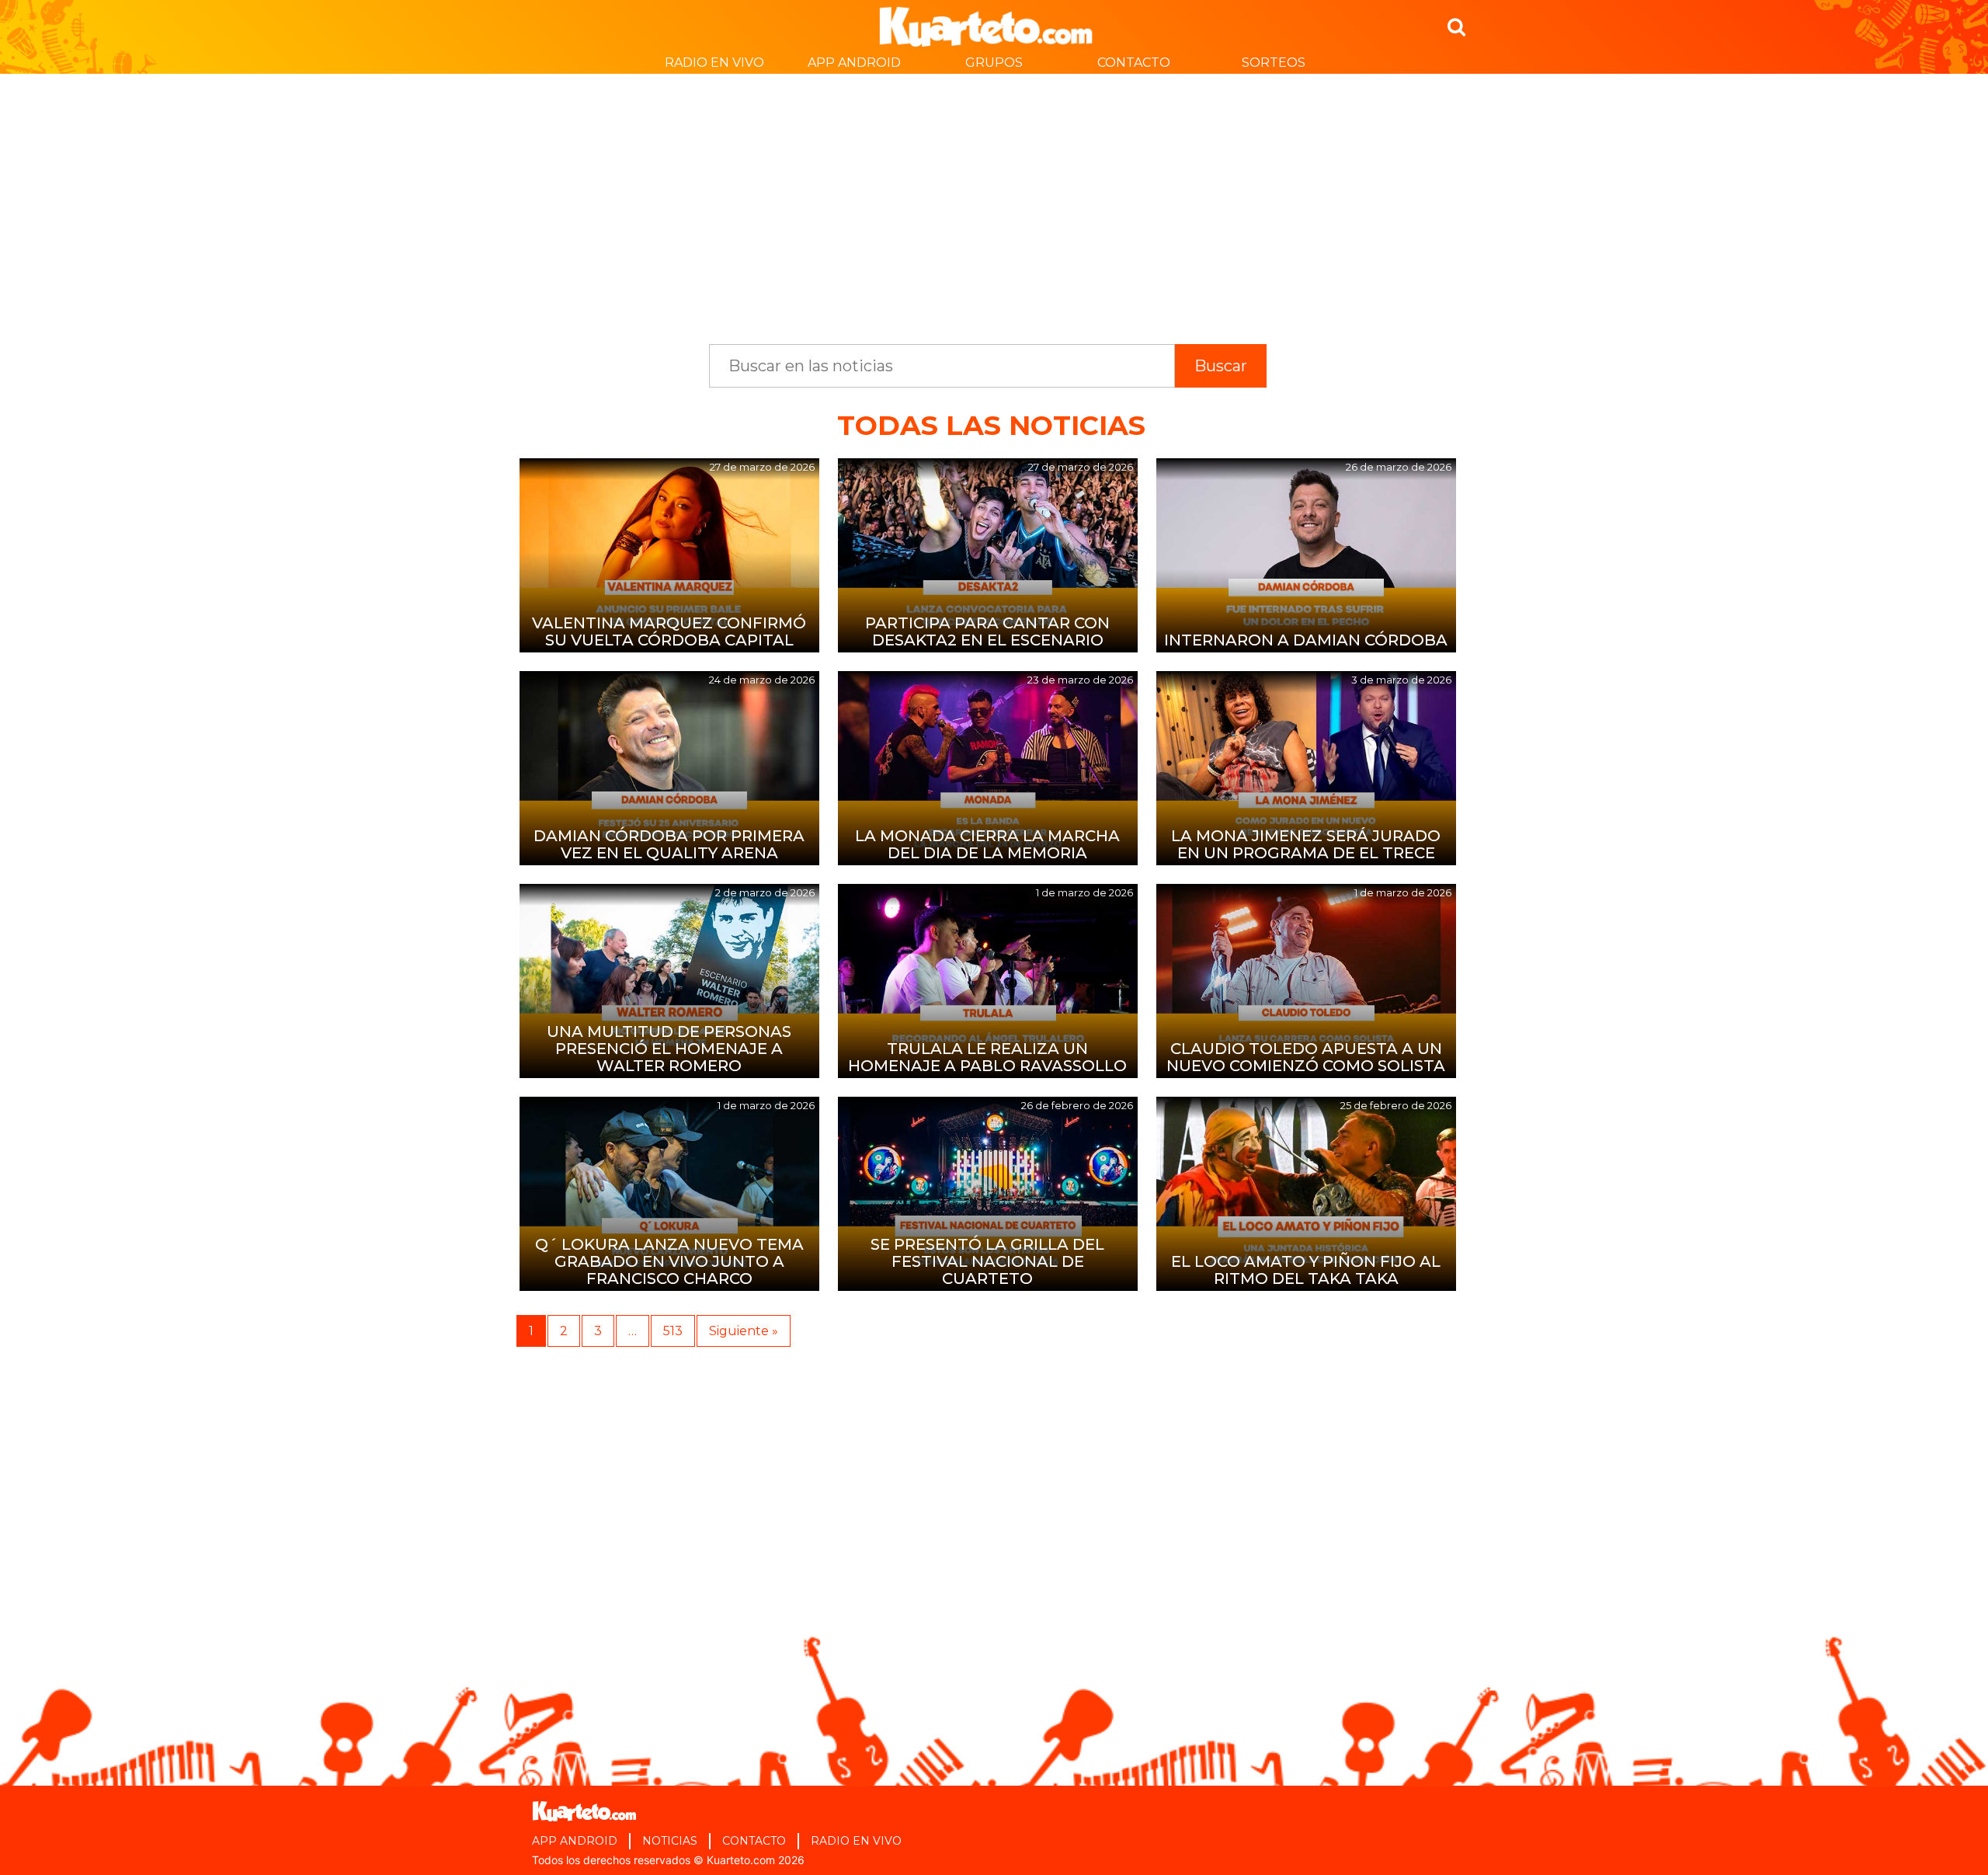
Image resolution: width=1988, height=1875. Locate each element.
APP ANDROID (854, 63)
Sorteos (1274, 63)
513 (673, 1331)
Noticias (670, 1841)
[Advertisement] (994, 201)
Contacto (1134, 63)
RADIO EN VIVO (714, 63)
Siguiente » (744, 1331)
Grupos (994, 63)
